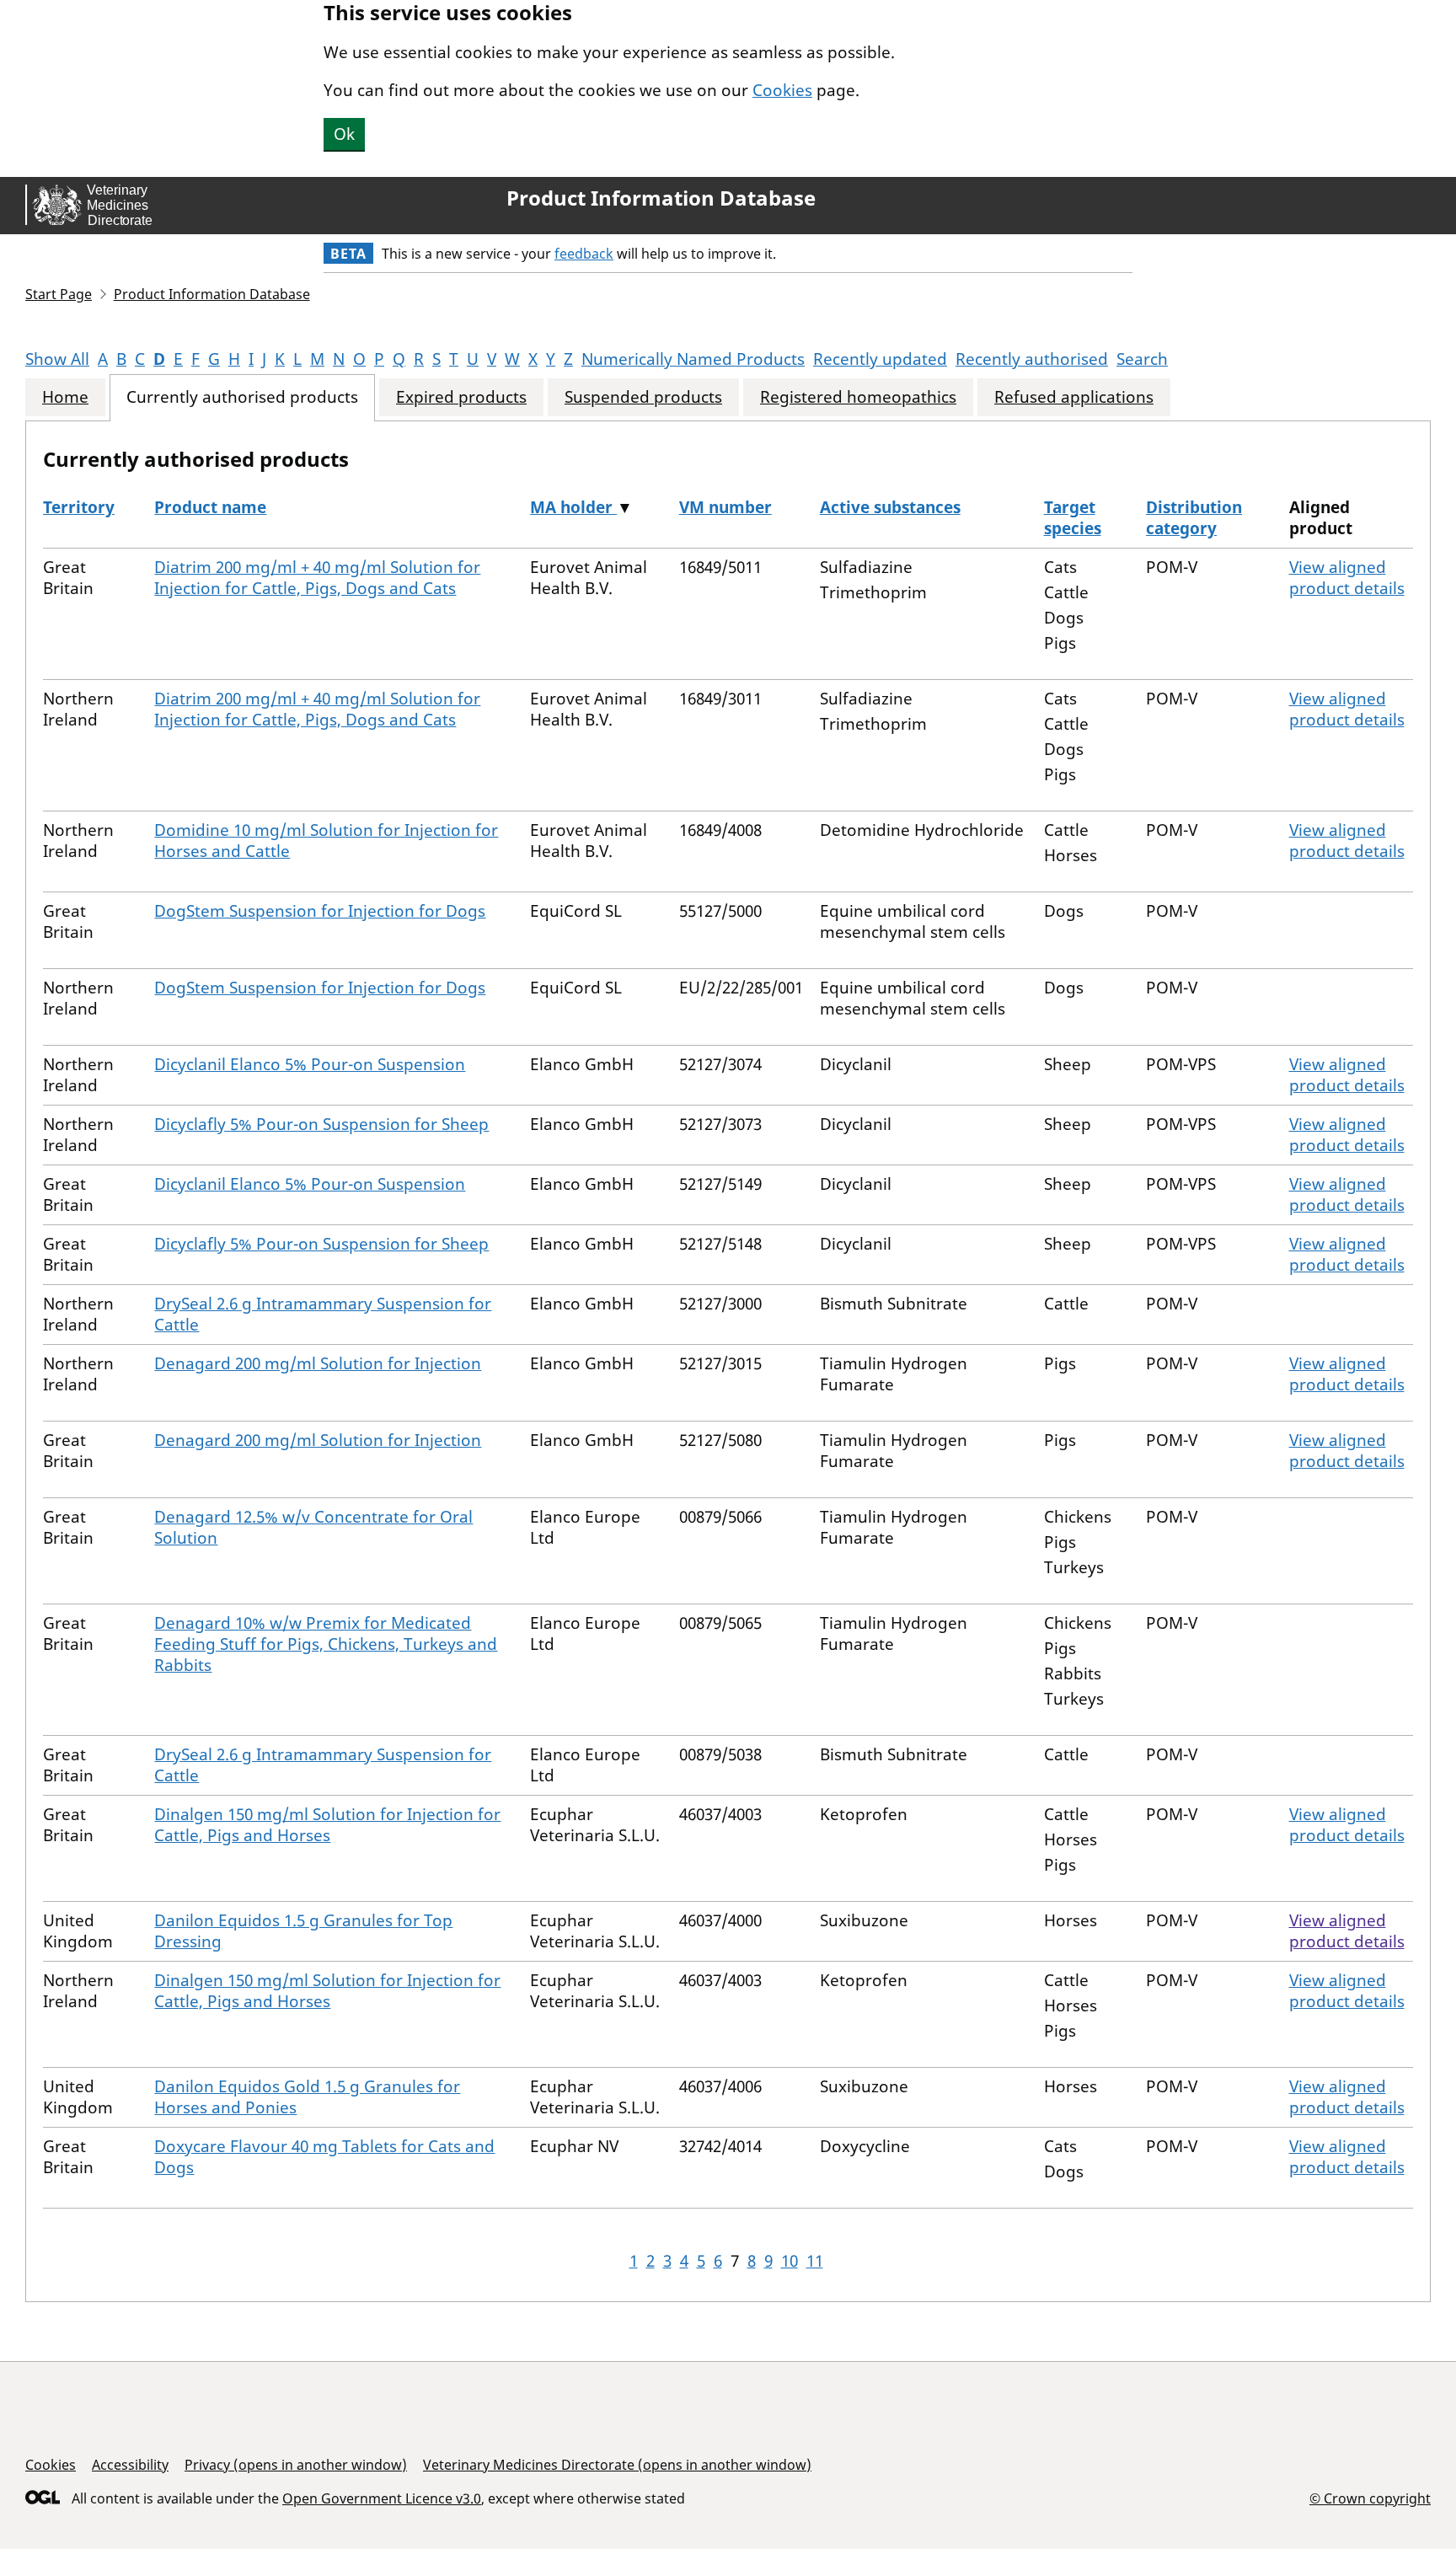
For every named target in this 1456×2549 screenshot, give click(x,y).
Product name (210, 507)
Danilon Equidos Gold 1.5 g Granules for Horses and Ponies (307, 2097)
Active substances (890, 507)
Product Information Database (661, 198)
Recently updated (880, 359)
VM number (725, 507)
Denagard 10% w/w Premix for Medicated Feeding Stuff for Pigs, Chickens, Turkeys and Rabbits (326, 1644)
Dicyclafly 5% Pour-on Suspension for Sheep (321, 1124)
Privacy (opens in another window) (296, 2465)
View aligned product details (1347, 578)
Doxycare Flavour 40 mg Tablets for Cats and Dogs (324, 2157)
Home (65, 397)
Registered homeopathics (858, 397)
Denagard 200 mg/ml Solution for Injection (318, 1363)
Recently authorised (1032, 359)
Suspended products (643, 397)
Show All (57, 359)
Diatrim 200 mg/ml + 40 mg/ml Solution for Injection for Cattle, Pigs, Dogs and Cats (317, 578)
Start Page (59, 294)
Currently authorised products (242, 397)
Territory (79, 507)
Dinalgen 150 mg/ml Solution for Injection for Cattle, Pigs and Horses (327, 1825)
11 (815, 2261)
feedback (584, 254)
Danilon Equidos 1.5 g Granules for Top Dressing (303, 1931)
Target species (1073, 518)
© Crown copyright (1370, 2498)
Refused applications (1074, 397)
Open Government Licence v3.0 (382, 2498)
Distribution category (1194, 518)
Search (1142, 359)
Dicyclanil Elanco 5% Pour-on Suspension (310, 1064)
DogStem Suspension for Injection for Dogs (320, 911)
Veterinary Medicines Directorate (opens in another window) (617, 2465)
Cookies (782, 90)
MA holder (573, 507)
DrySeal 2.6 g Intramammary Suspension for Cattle (323, 1314)
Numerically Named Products (693, 359)
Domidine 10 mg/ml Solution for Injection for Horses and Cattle (326, 841)
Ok (344, 134)
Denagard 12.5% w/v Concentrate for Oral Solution (313, 1527)
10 (790, 2261)
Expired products (461, 397)
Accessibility (130, 2465)
